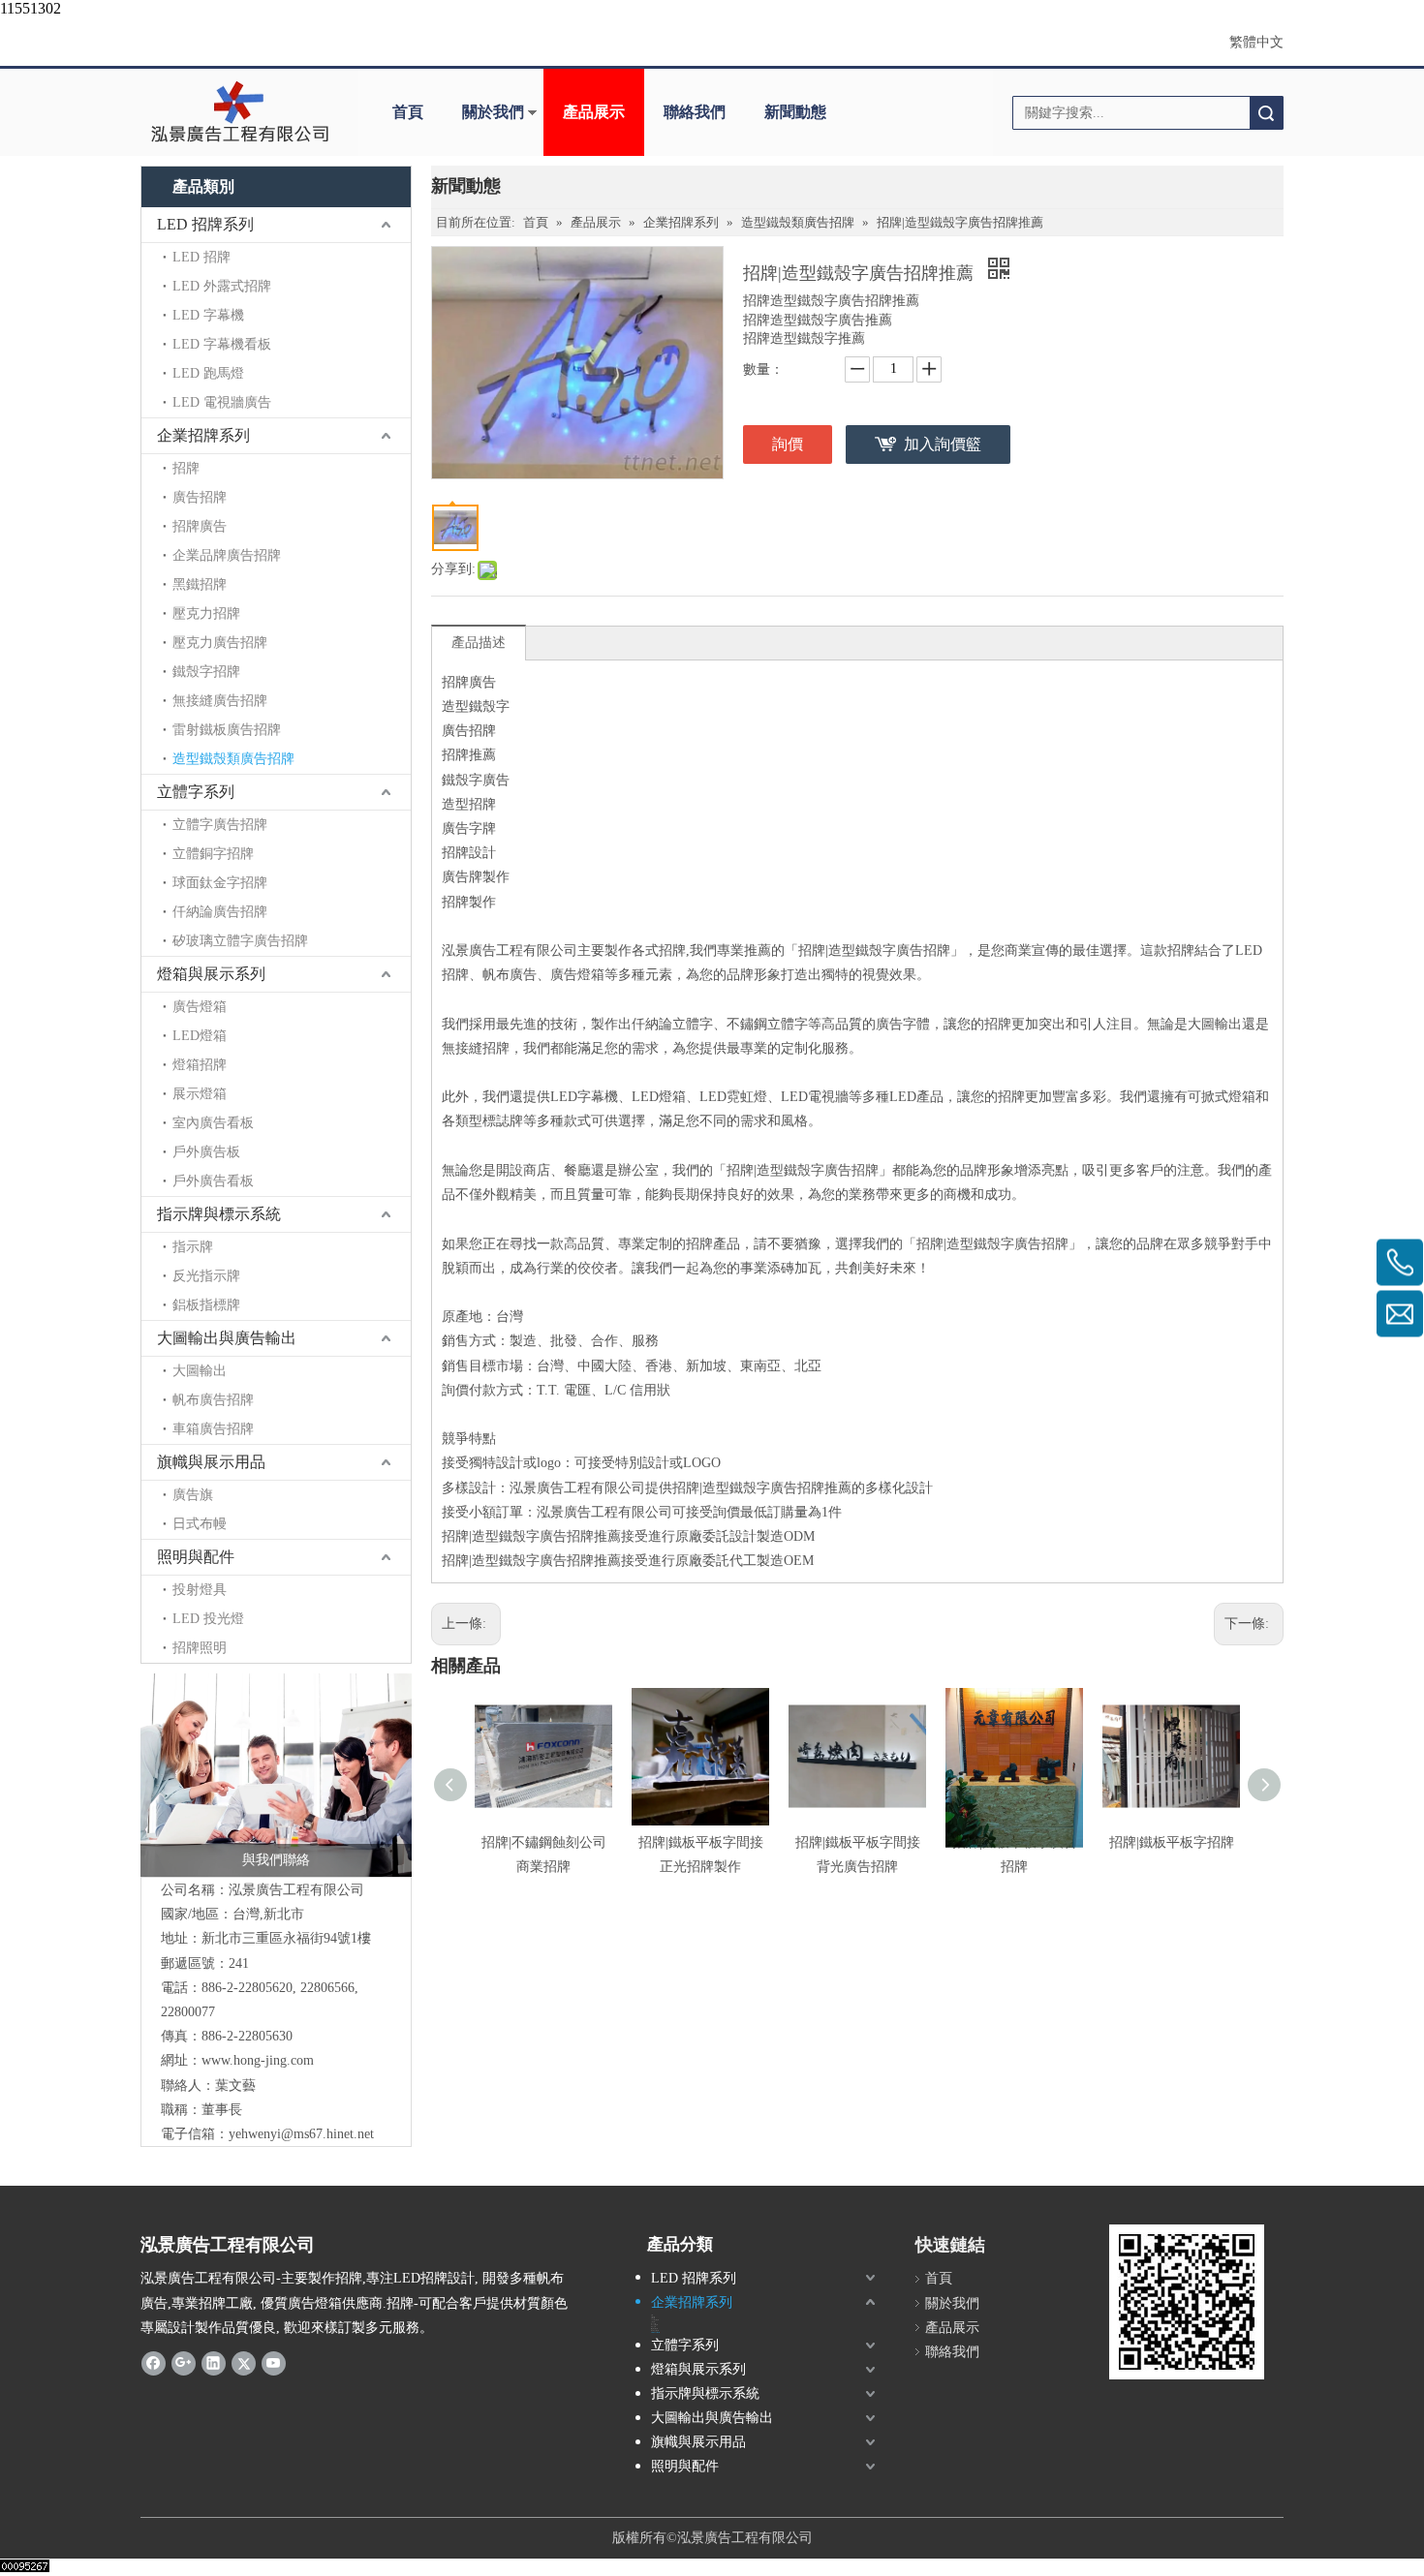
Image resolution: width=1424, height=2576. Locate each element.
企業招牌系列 (203, 435)
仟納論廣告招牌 (220, 912)
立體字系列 (196, 792)
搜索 (1266, 113)
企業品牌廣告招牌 (227, 555)
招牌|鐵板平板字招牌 (1172, 1842)
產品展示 (594, 112)
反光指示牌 (206, 1276)
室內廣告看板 (213, 1123)
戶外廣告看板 (213, 1181)
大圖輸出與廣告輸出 (227, 1338)
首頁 (408, 112)
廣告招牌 (200, 497)
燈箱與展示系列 (211, 974)
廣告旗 (193, 1495)
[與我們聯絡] (276, 1775)
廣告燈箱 (200, 1007)
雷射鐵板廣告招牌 (227, 730)
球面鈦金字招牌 (220, 883)
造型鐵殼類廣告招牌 (233, 759)
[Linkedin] (214, 2363)
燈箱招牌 (200, 1065)
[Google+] (184, 2363)
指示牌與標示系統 (219, 1214)
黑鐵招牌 (200, 584)
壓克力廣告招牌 (220, 643)
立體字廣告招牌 (220, 825)
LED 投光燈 (208, 1619)
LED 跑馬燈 (208, 373)
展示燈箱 (200, 1094)
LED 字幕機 (208, 315)
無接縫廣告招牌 (220, 701)
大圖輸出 (200, 1371)
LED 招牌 (201, 257)
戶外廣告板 (206, 1152)
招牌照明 (200, 1648)
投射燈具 (200, 1590)
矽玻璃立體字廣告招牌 (240, 941)
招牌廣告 (200, 526)
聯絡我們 (695, 112)
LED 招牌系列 (205, 224)
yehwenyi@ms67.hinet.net (301, 2134)
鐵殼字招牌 (206, 672)
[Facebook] (154, 2363)
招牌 (186, 468)
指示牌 (193, 1247)
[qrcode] (1187, 2302)
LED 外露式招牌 (222, 286)
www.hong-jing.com (258, 2060)
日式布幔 (200, 1524)
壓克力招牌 (206, 613)
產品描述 (479, 643)
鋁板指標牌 (206, 1305)
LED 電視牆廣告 (222, 402)
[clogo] (240, 112)
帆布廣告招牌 (213, 1400)
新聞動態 (795, 112)
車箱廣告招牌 (213, 1429)
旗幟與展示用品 (211, 1462)
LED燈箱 (200, 1036)
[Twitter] (244, 2363)
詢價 (788, 444)
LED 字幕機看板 (222, 344)
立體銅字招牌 (213, 854)
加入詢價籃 (943, 444)
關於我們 (493, 112)
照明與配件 (196, 1557)
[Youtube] (274, 2363)
